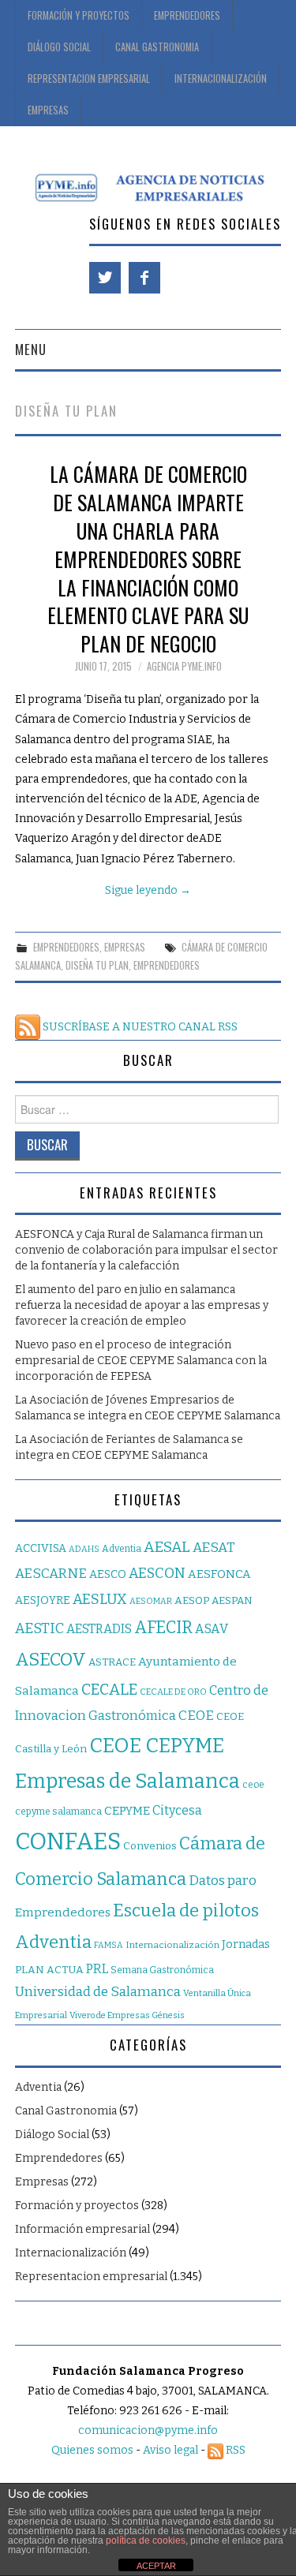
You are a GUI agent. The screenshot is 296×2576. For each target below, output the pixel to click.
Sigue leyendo (148, 890)
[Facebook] (144, 278)
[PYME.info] (148, 187)
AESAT (214, 1548)
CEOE (196, 1715)
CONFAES (68, 1842)
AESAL (167, 1547)
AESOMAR (151, 1601)
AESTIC (39, 1628)
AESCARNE (51, 1574)
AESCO (108, 1574)
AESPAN (232, 1601)
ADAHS (84, 1549)
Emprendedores (187, 15)
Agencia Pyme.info (184, 666)
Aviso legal (170, 2450)
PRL (97, 1969)
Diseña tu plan (97, 965)
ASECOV (51, 1660)
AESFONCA (219, 1574)
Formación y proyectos (79, 15)
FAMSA (109, 1945)
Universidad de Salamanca (98, 1992)
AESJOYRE (43, 1600)
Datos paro (223, 1881)
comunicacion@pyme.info (148, 2430)
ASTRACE (112, 1662)
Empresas (48, 110)
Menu (31, 349)
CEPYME (127, 1811)
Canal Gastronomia (157, 47)
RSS (234, 2450)
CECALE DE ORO (173, 1692)
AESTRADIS (99, 1629)
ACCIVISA (41, 1548)
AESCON (157, 1573)
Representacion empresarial (91, 2277)
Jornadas (246, 1944)
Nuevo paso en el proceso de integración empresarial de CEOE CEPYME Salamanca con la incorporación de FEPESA (141, 1361)
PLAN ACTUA (49, 1970)
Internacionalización (221, 79)
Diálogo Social (59, 47)
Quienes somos (92, 2450)
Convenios (150, 1846)
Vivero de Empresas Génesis (127, 2015)
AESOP (192, 1600)
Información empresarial (82, 2229)
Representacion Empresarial (89, 79)
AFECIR (163, 1628)
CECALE (109, 1690)
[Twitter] (105, 278)
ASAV (212, 1629)
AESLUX (100, 1599)
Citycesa (177, 1810)
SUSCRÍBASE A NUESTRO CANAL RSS (139, 1027)
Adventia (122, 1549)
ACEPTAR (156, 2566)
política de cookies (146, 2540)
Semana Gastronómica (162, 1970)
